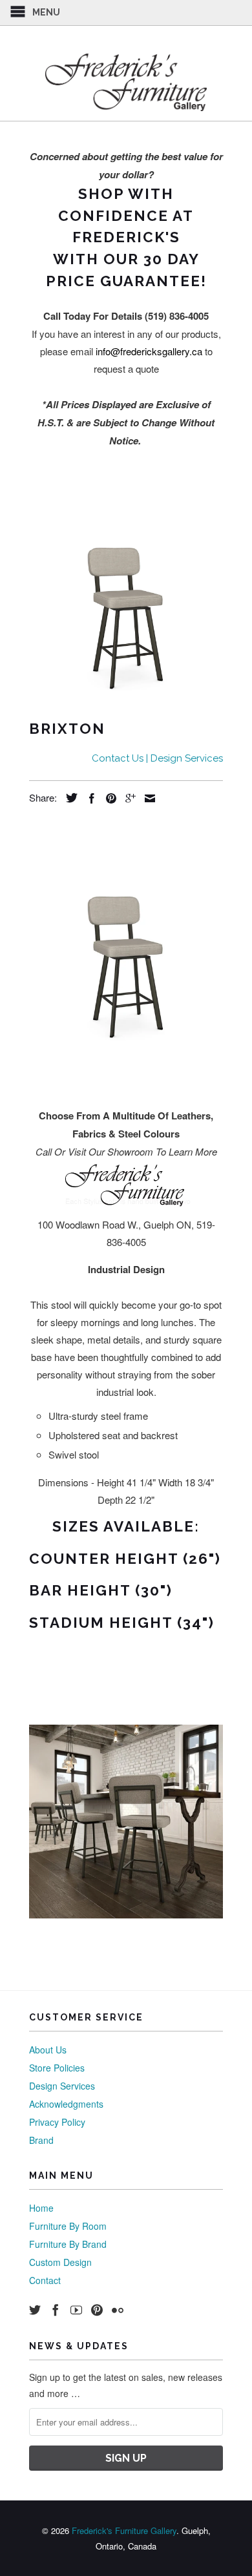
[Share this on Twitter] (68, 798)
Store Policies (57, 2068)
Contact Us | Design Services (157, 758)
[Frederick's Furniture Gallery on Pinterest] (97, 2310)
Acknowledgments (66, 2104)
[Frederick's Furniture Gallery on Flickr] (118, 2310)
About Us (48, 2050)
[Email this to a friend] (147, 798)
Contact (45, 2280)
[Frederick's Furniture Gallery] (126, 82)
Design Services (62, 2086)
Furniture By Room (68, 2226)
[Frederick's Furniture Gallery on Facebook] (56, 2310)
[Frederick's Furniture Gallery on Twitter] (35, 2310)
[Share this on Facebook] (89, 798)
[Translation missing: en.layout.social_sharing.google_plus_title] (127, 798)
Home (41, 2208)
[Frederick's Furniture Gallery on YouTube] (76, 2310)
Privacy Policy (57, 2122)
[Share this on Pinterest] (108, 798)
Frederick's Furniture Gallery (124, 2530)
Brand (41, 2140)
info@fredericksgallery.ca (149, 351)
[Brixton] (126, 602)
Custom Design (60, 2262)
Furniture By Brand (68, 2244)
